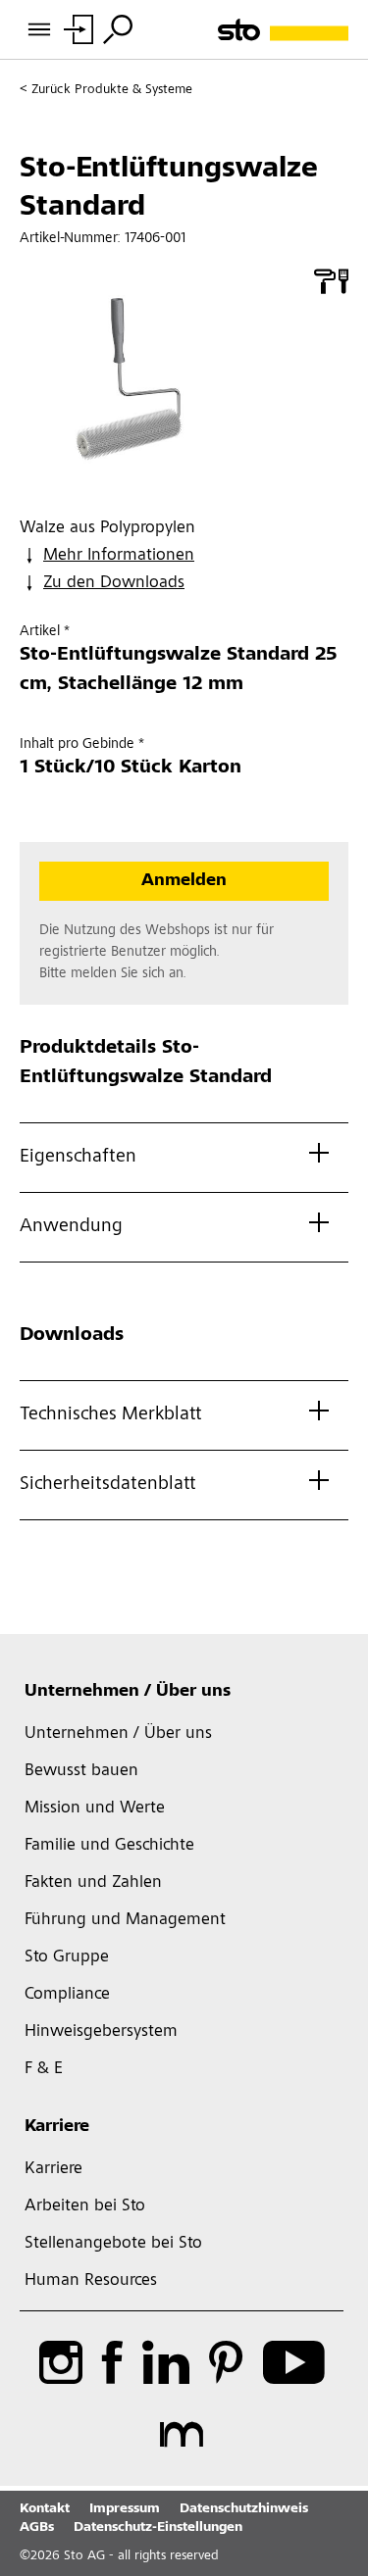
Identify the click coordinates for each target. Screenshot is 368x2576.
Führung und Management (125, 1920)
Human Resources (91, 2281)
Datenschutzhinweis (244, 2509)
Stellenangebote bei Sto (113, 2244)
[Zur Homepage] (283, 30)
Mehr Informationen (119, 556)
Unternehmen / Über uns (128, 1692)
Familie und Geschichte (109, 1846)
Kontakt (45, 2509)
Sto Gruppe (67, 1957)
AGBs (37, 2528)
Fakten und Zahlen (93, 1883)
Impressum (125, 2509)
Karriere (57, 2127)
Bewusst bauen (81, 1771)
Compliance (67, 1995)
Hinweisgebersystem (101, 2032)
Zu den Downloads (114, 583)
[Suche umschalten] (118, 29)
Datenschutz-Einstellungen (158, 2528)
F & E (44, 2069)
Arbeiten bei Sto (85, 2206)
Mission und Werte (95, 1808)
